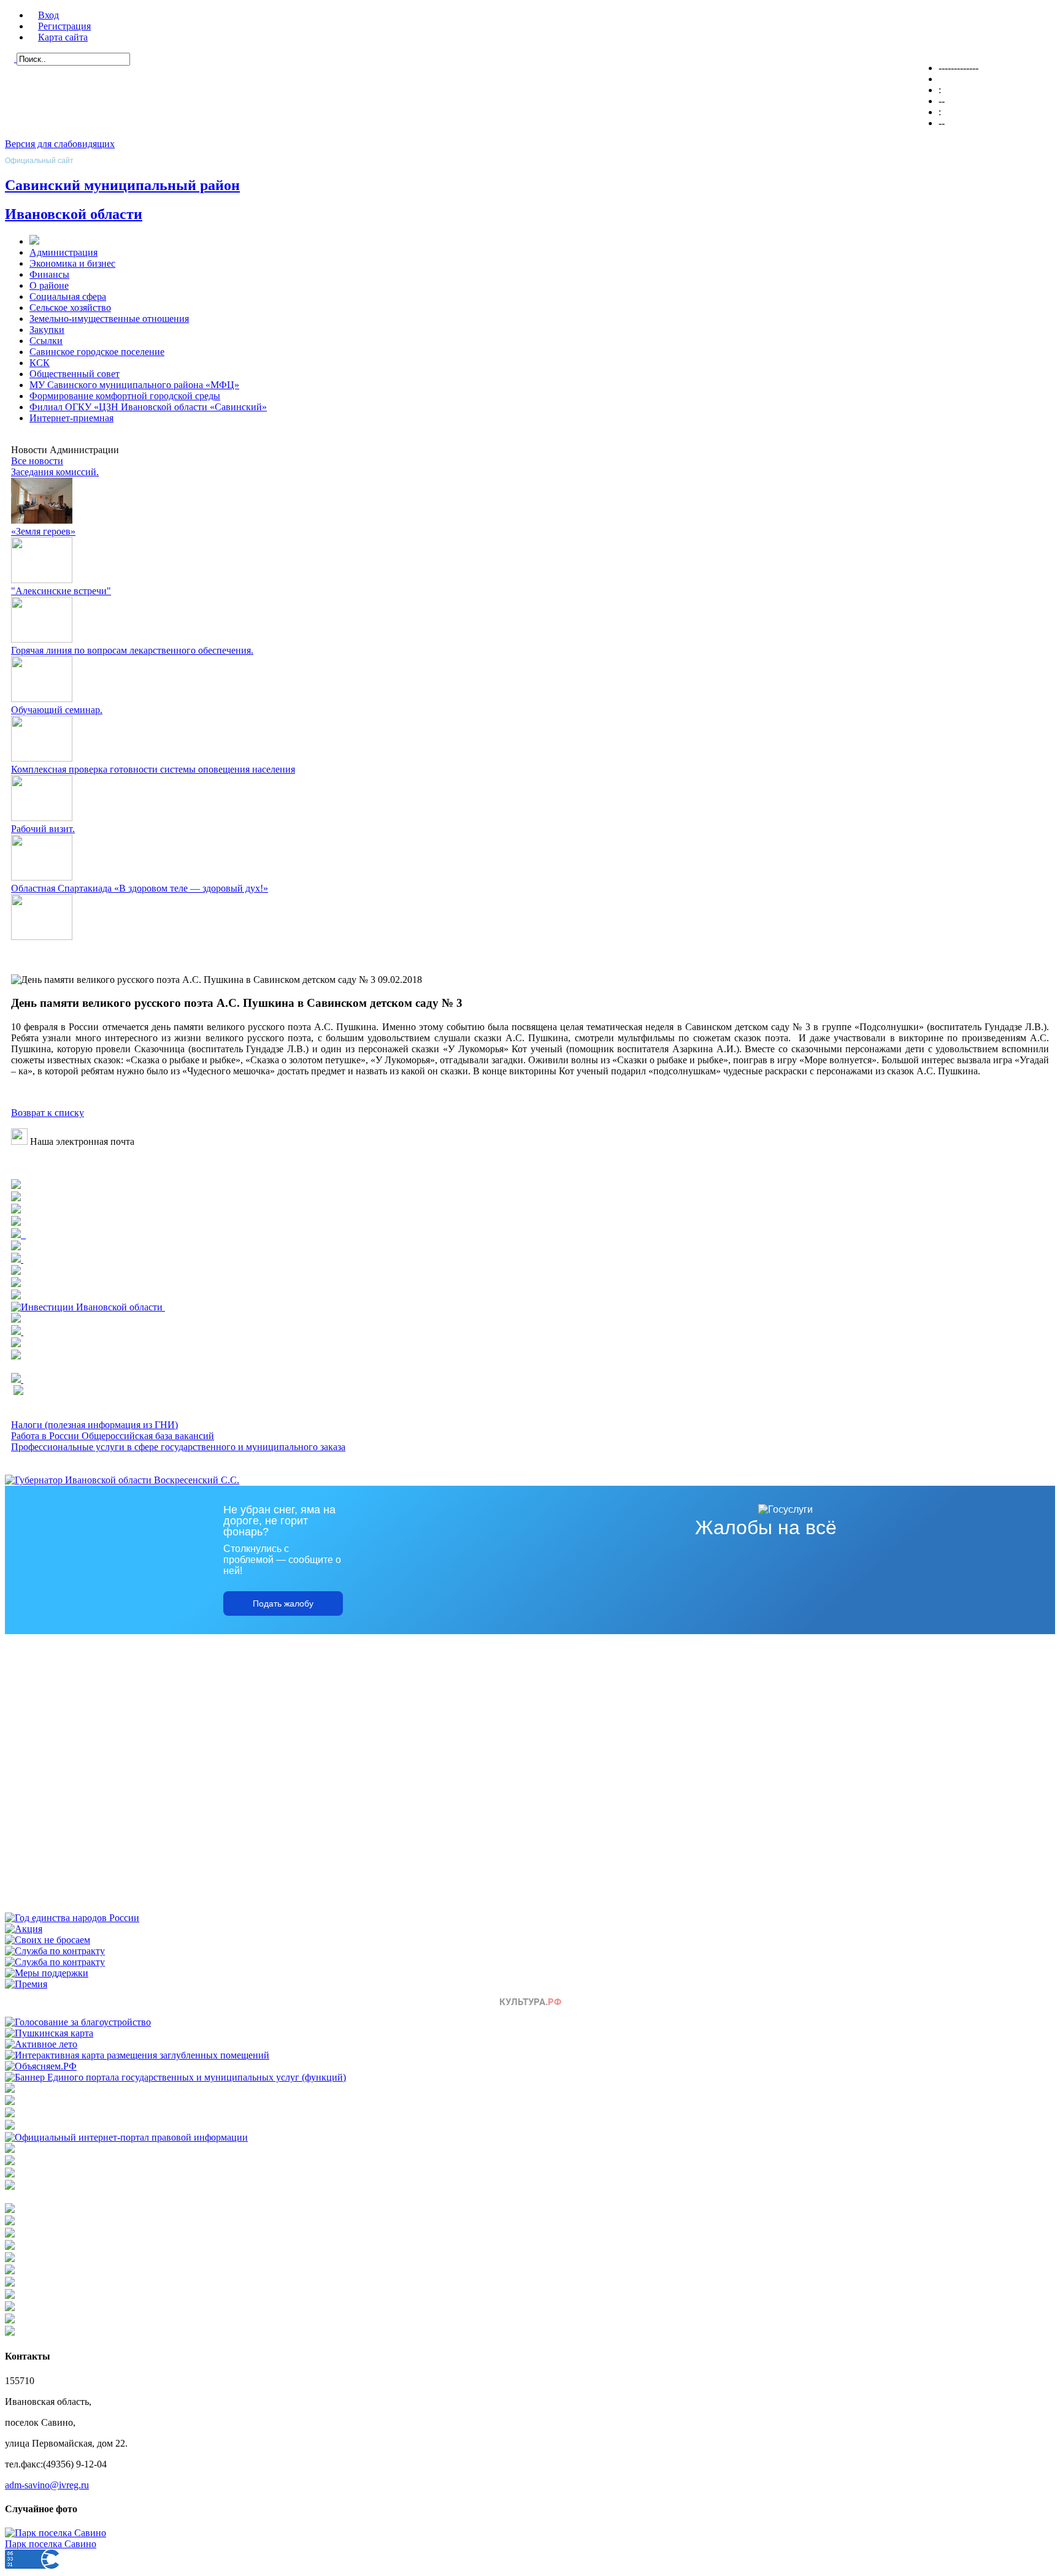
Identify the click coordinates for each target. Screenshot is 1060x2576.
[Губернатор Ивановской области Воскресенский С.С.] (122, 1480)
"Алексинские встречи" (61, 591)
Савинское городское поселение (97, 352)
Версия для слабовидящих (60, 144)
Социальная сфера (68, 296)
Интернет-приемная (71, 418)
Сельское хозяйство (70, 308)
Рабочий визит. (43, 829)
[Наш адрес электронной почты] (19, 1141)
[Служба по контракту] (55, 1951)
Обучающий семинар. (57, 710)
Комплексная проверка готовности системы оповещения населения (153, 769)
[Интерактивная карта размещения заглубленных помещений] (137, 2055)
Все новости (37, 461)
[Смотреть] (16, 1271)
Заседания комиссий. (55, 472)
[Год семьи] (72, 1918)
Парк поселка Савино (51, 2544)
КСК (40, 363)
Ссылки (46, 341)
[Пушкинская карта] (49, 2033)
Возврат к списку (48, 1113)
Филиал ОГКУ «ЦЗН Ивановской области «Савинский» (148, 407)
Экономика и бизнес (72, 263)
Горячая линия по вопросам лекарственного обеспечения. (132, 650)
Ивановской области (74, 214)
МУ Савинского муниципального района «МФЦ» (134, 385)
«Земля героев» (43, 531)
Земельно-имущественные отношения (109, 319)
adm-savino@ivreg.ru (47, 2485)
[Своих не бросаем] (48, 1940)
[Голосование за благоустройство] (78, 2022)
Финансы (49, 274)
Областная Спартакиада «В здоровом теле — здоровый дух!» (140, 888)
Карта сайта (63, 37)
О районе (49, 285)
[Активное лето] (41, 2044)
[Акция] (24, 1929)
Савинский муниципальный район (122, 185)
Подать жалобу (283, 1603)
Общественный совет (75, 374)
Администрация (63, 252)
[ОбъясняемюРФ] (41, 2066)
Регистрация (64, 26)
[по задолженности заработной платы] (10, 2174)
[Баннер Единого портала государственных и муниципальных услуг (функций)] (175, 2077)
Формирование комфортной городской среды (125, 396)
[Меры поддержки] (47, 1973)
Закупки (47, 330)
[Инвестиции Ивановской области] (88, 1307)
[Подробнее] (16, 1210)
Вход (48, 15)
